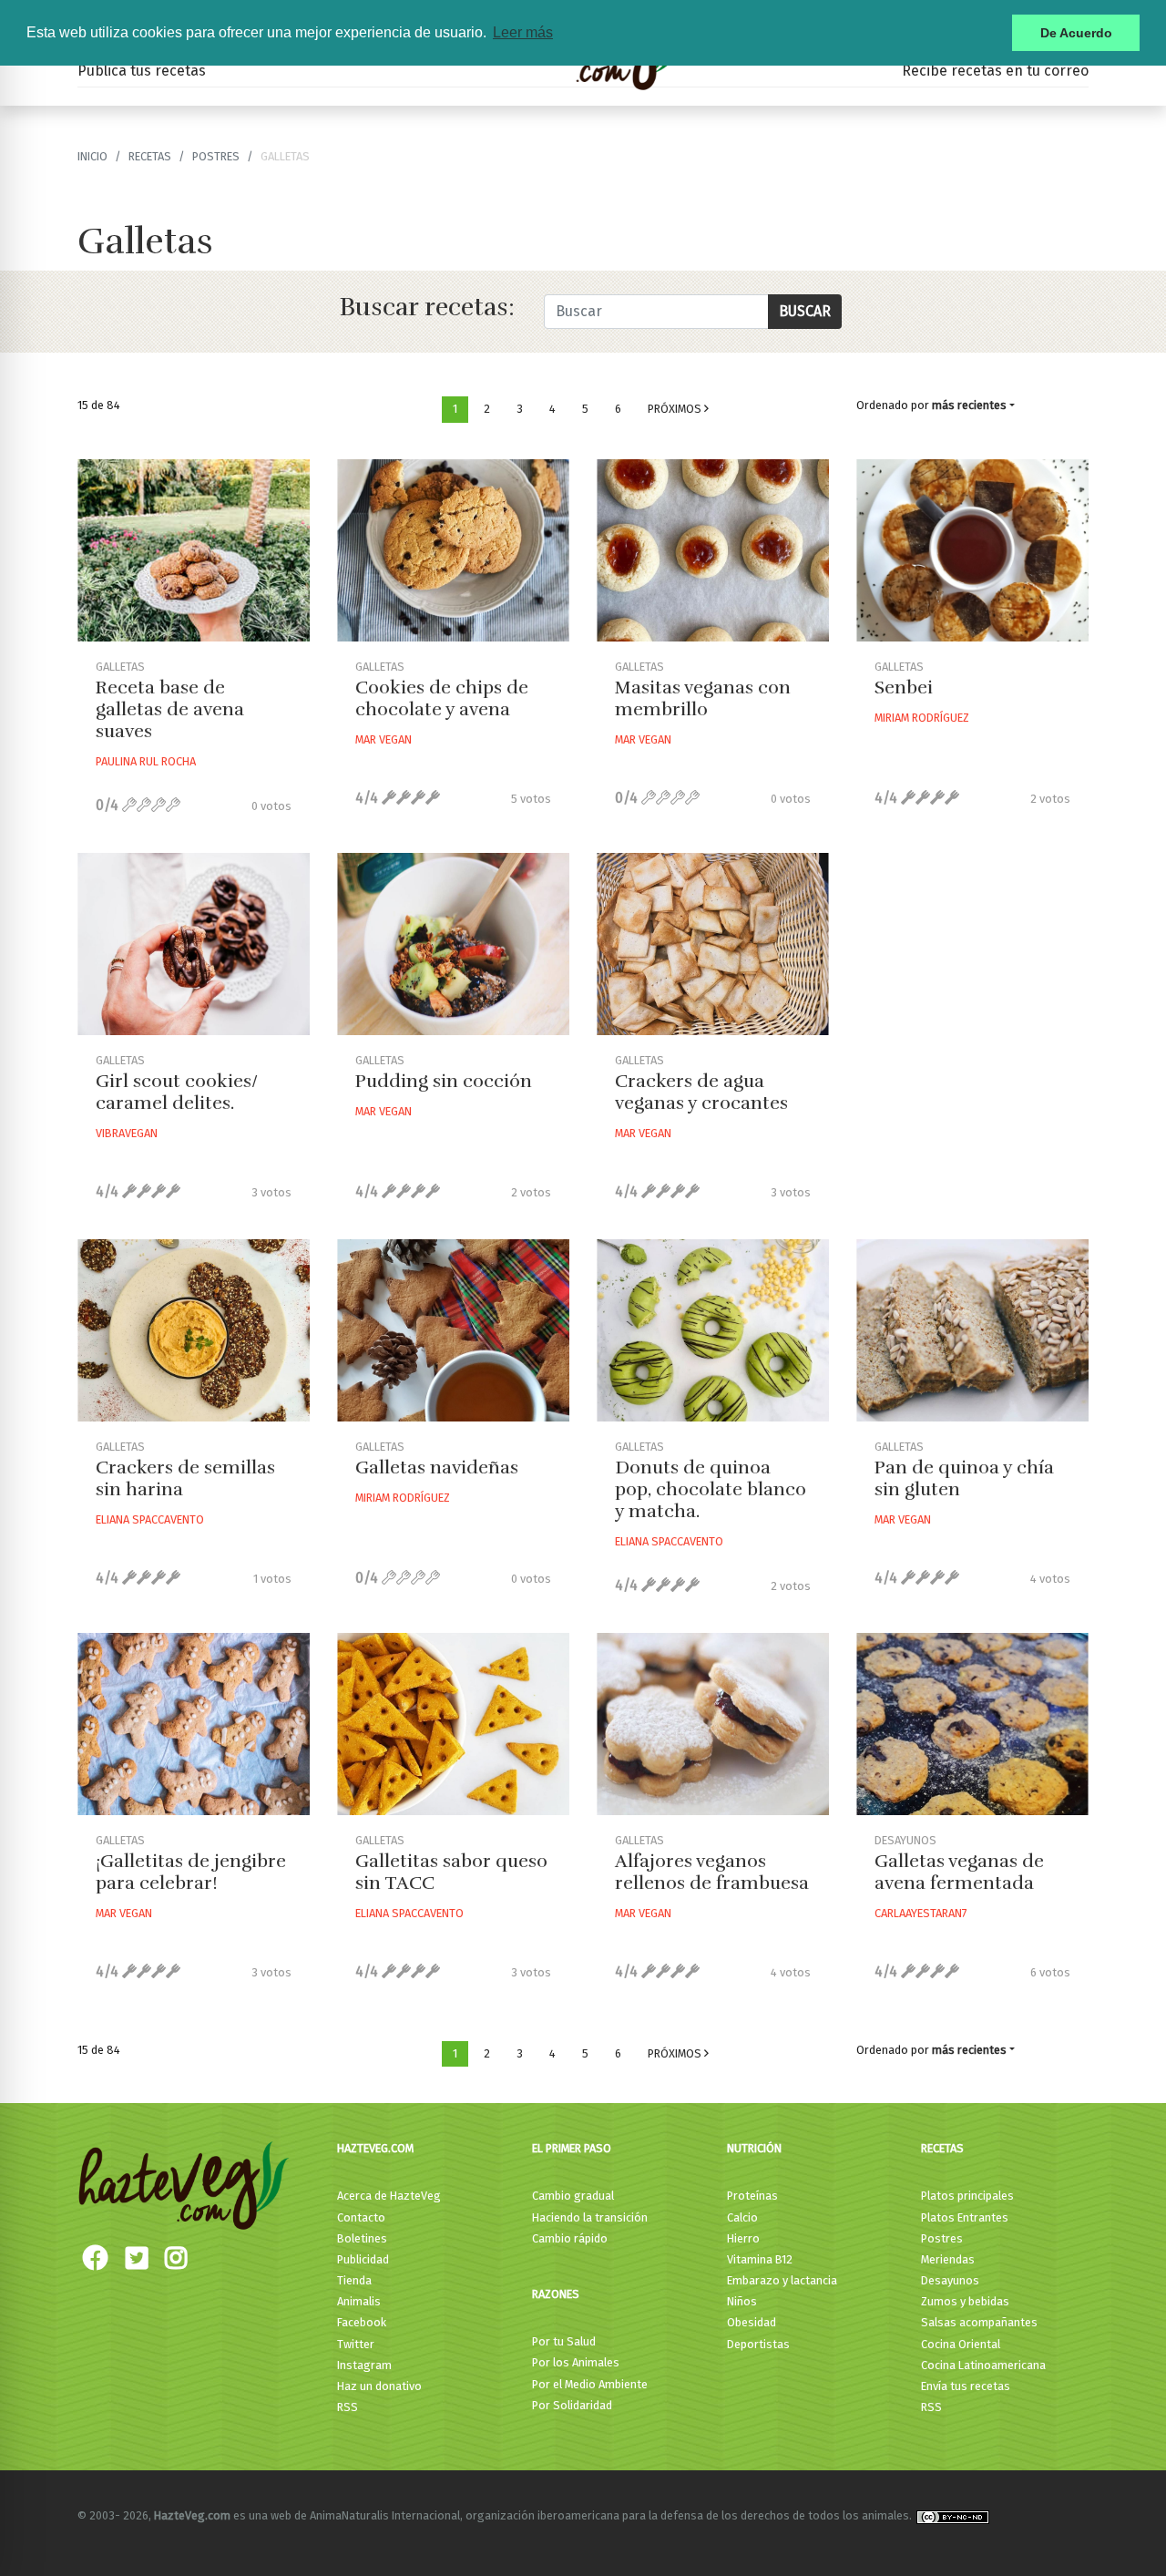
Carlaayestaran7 (921, 1913)
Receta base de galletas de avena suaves (170, 709)
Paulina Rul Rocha (146, 761)
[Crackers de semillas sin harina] (194, 1330)
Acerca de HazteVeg (389, 2196)
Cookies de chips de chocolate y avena (442, 698)
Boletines (362, 2238)
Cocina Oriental (961, 2344)
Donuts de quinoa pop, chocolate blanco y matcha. (711, 1489)
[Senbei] (972, 550)
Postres (216, 156)
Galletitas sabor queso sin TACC (451, 1872)
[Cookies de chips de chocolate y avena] (453, 550)
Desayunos (950, 2280)
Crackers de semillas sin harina (185, 1478)
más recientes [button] (969, 405)
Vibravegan (127, 1133)
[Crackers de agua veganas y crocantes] (713, 944)
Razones (556, 2294)
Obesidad (752, 2322)
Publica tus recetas (142, 71)
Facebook (362, 2322)
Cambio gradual (573, 2196)
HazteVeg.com (375, 2148)
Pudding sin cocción (444, 1081)
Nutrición (754, 2148)
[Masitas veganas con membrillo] (713, 550)
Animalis (359, 2301)
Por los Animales (576, 2362)
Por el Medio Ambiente (590, 2384)
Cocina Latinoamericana (983, 2365)
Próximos (676, 409)
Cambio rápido (570, 2238)
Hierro (743, 2238)
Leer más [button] (523, 32)
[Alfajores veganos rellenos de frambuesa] (713, 1724)
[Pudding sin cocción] (453, 944)
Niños (742, 2301)
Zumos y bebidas (965, 2301)
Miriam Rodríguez (922, 718)
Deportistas (758, 2344)
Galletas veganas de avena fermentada (959, 1872)
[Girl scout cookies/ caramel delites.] (194, 944)
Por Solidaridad (572, 2405)
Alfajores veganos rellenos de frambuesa (712, 1872)
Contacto (361, 2217)
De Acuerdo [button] (1076, 33)
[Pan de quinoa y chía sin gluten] (972, 1330)
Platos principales (967, 2196)
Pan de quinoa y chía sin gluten (964, 1478)
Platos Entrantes (965, 2217)
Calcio (742, 2217)
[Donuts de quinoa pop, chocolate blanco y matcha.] (713, 1330)
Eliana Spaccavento (150, 1519)
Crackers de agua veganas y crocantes (701, 1092)
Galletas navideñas (437, 1468)
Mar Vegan (384, 739)
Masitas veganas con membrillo (703, 698)
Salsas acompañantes (979, 2322)
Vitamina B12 (760, 2259)
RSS (348, 2407)
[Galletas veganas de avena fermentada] (972, 1724)
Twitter (356, 2344)
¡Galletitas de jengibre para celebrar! (191, 1872)
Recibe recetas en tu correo (995, 71)
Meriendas (948, 2259)
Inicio (92, 156)
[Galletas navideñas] (453, 1330)
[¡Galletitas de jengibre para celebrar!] (194, 1724)
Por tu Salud (564, 2341)
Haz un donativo (379, 2386)
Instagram (364, 2365)
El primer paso (572, 2148)
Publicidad (363, 2259)
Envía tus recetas (966, 2386)
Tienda (354, 2280)
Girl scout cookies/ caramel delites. (177, 1092)
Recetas (942, 2148)
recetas (150, 156)
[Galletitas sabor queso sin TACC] (453, 1724)
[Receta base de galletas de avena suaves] (194, 550)
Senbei (904, 688)
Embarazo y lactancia (782, 2280)
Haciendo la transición (590, 2217)
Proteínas (752, 2196)
